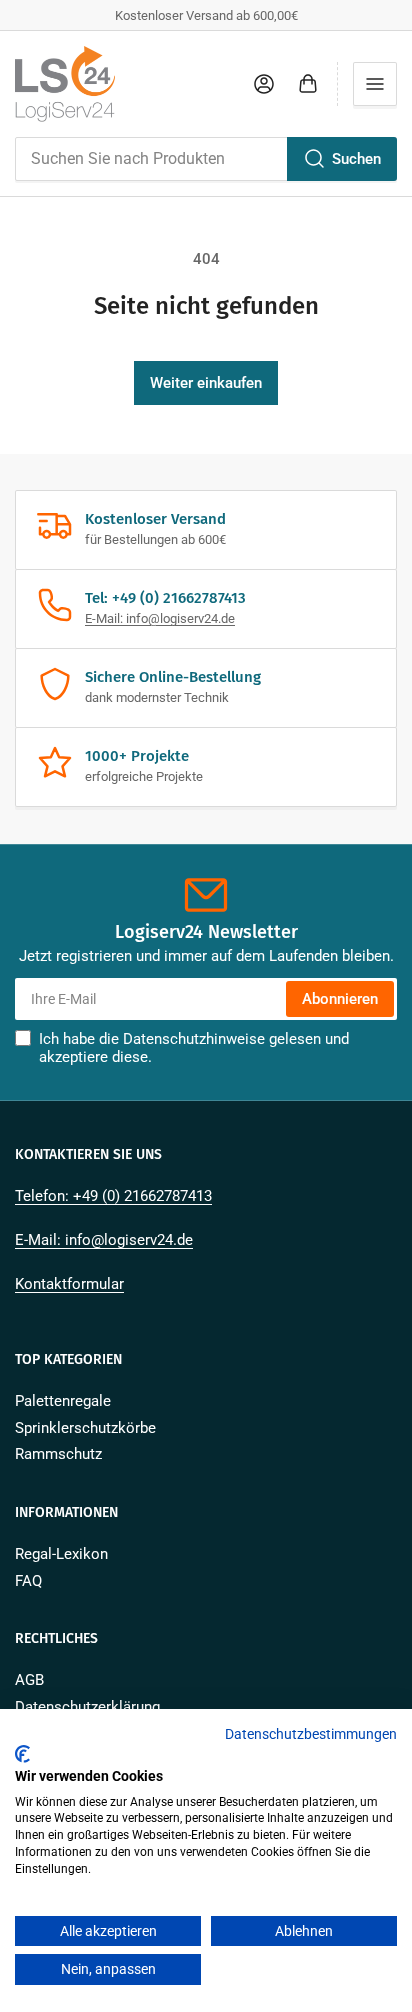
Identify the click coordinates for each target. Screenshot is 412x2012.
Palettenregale (63, 1401)
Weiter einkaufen (206, 383)
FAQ (28, 1581)
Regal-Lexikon (61, 1554)
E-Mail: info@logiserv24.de (160, 618)
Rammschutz (58, 1454)
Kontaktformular (69, 1284)
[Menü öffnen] (375, 84)
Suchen (356, 159)
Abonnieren (340, 999)
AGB (29, 1680)
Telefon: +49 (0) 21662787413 (113, 1196)
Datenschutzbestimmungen (311, 1734)
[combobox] (206, 159)
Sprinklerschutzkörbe (85, 1428)
